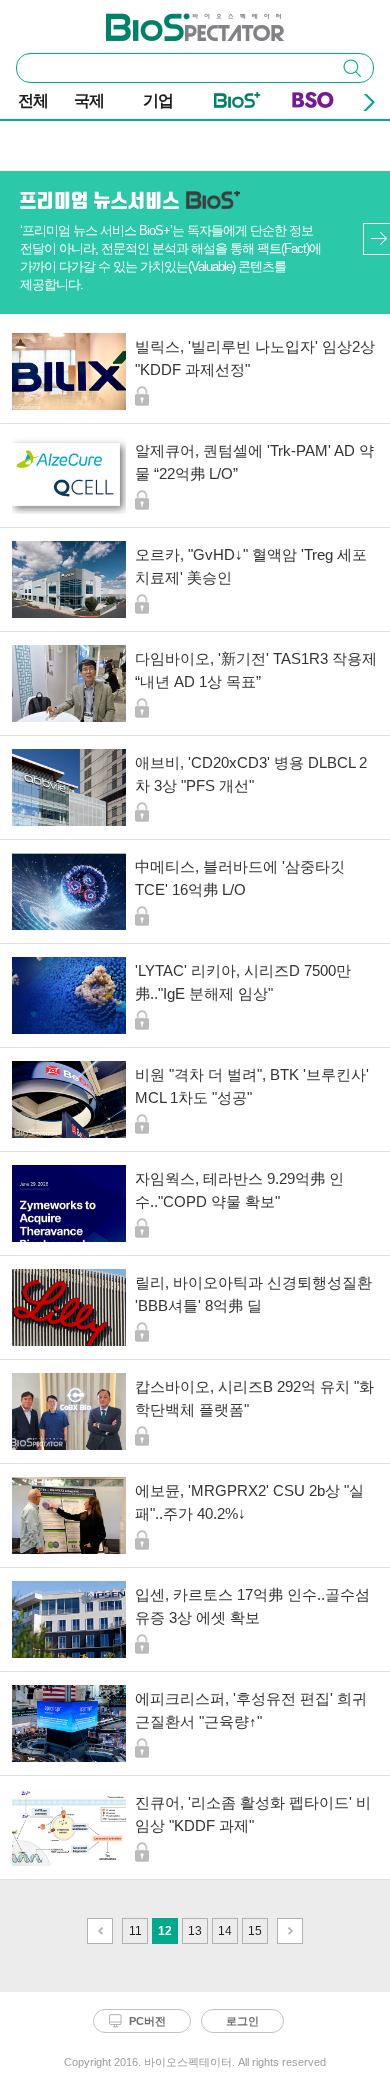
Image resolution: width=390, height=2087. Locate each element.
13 (195, 1931)
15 (255, 1931)
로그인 (242, 2021)
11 (135, 1931)
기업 (158, 100)
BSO (313, 104)
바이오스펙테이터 (162, 21)
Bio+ (237, 104)
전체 (33, 100)
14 (225, 1931)
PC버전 (147, 2021)
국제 (89, 100)
